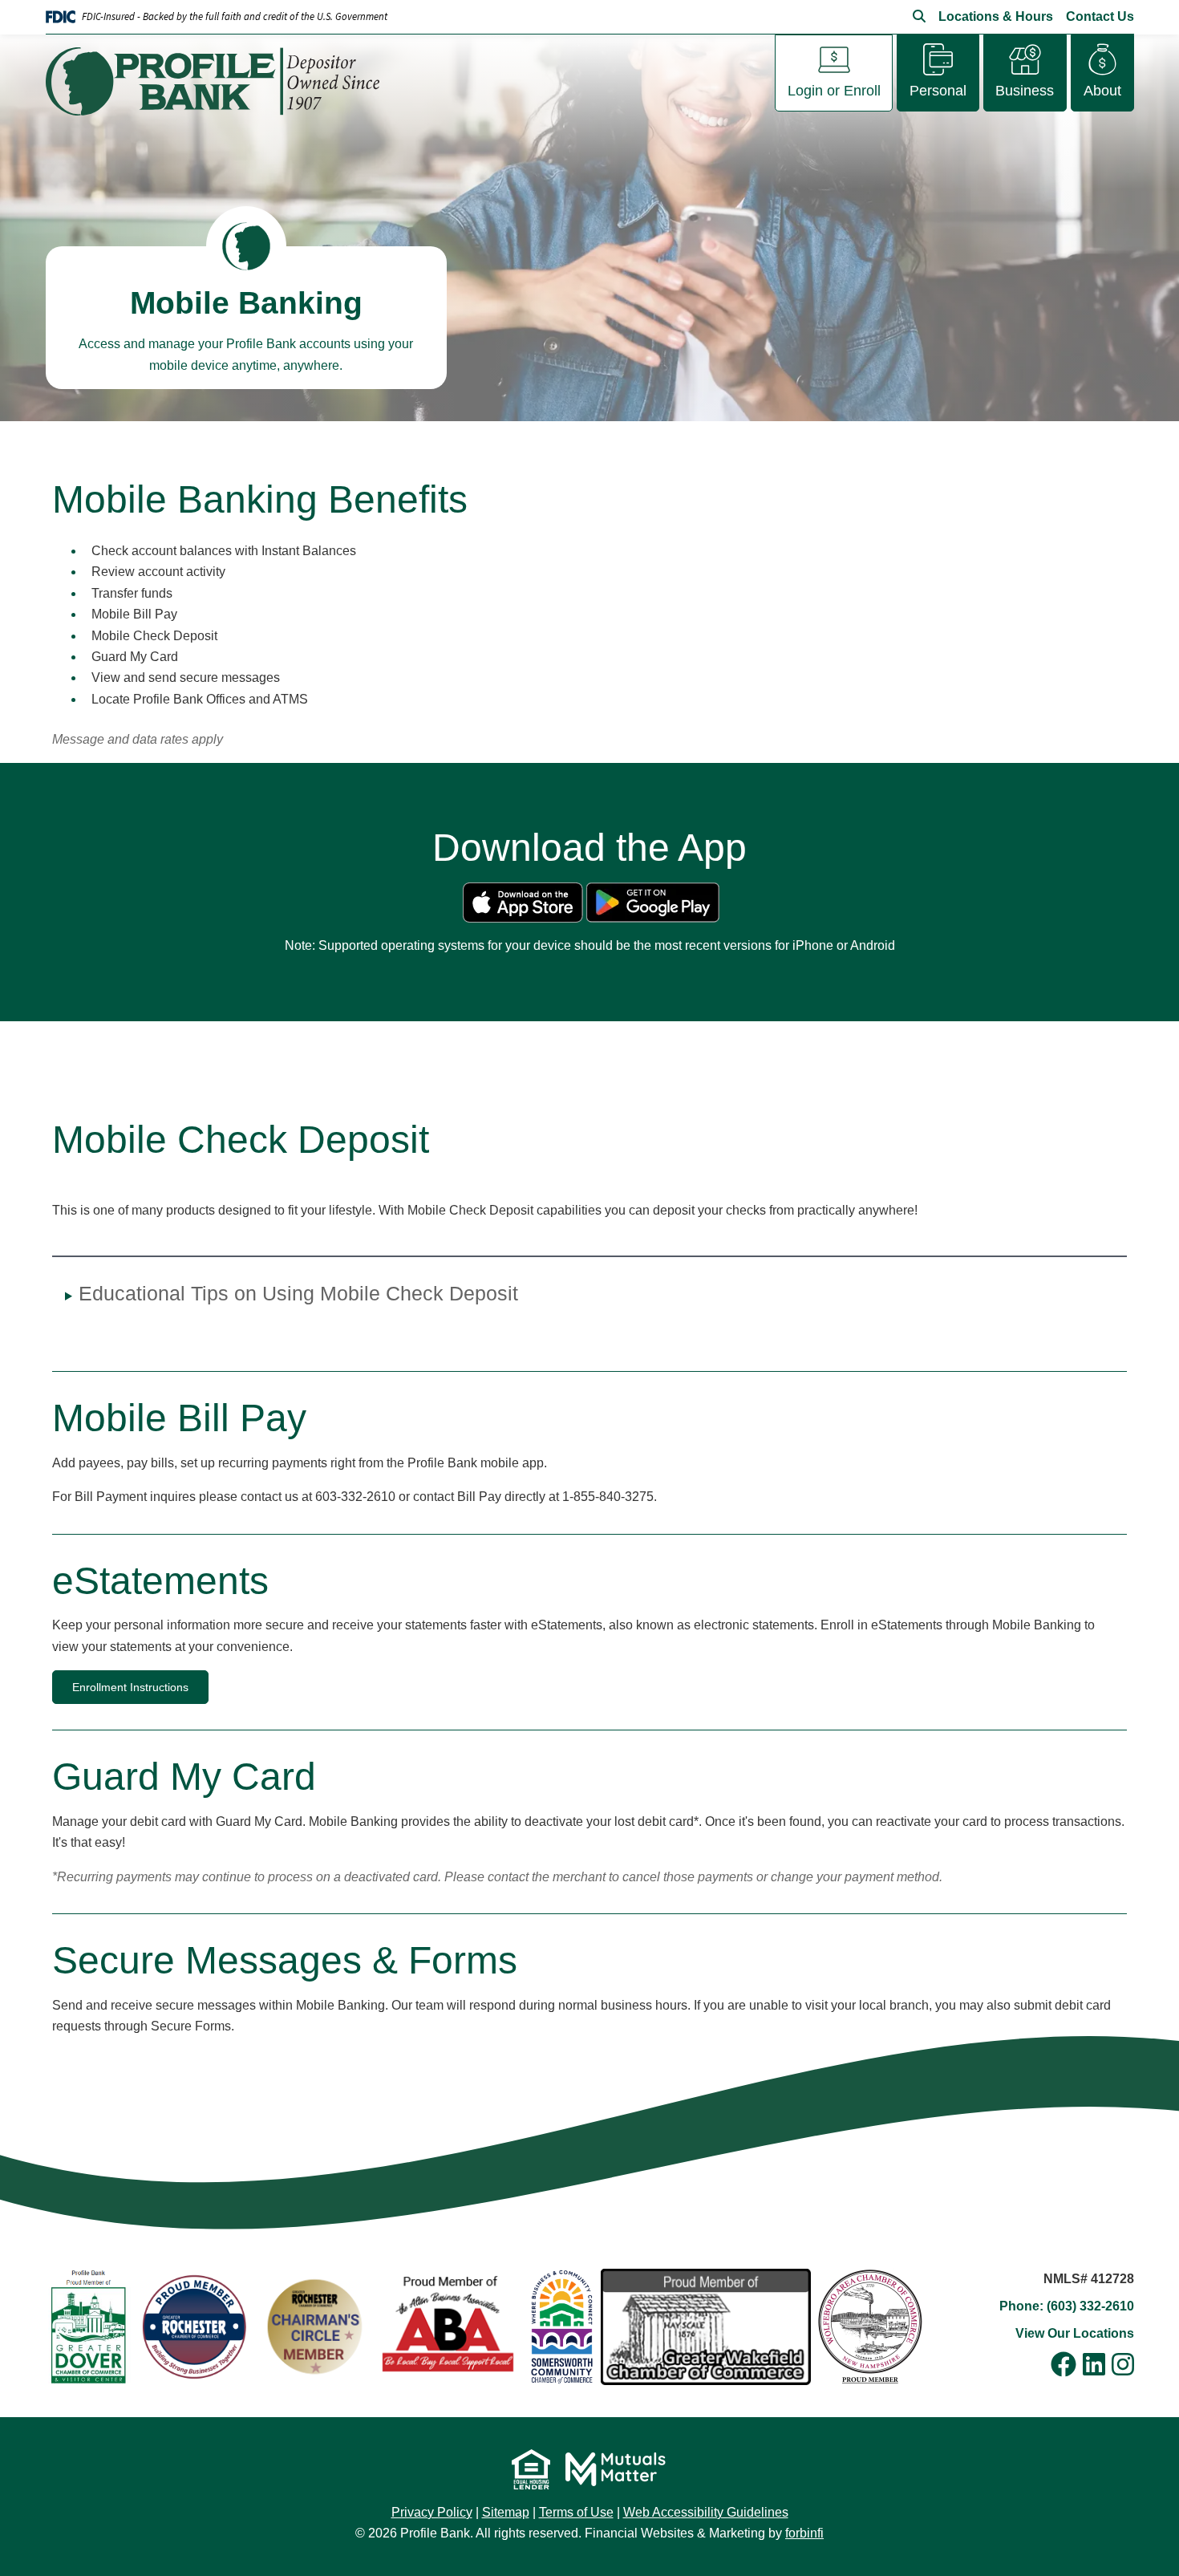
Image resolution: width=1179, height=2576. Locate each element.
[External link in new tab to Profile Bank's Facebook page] (1064, 2366)
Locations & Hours (996, 16)
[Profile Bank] (219, 81)
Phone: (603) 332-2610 (1067, 2306)
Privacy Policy (432, 2512)
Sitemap (506, 2512)
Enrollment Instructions (130, 1687)
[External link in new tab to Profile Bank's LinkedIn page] (1094, 2366)
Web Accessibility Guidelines (706, 2512)
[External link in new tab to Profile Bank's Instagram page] (1123, 2366)
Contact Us (1100, 16)
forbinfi (804, 2533)
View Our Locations (1075, 2333)
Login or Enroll (834, 91)
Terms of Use (576, 2512)
